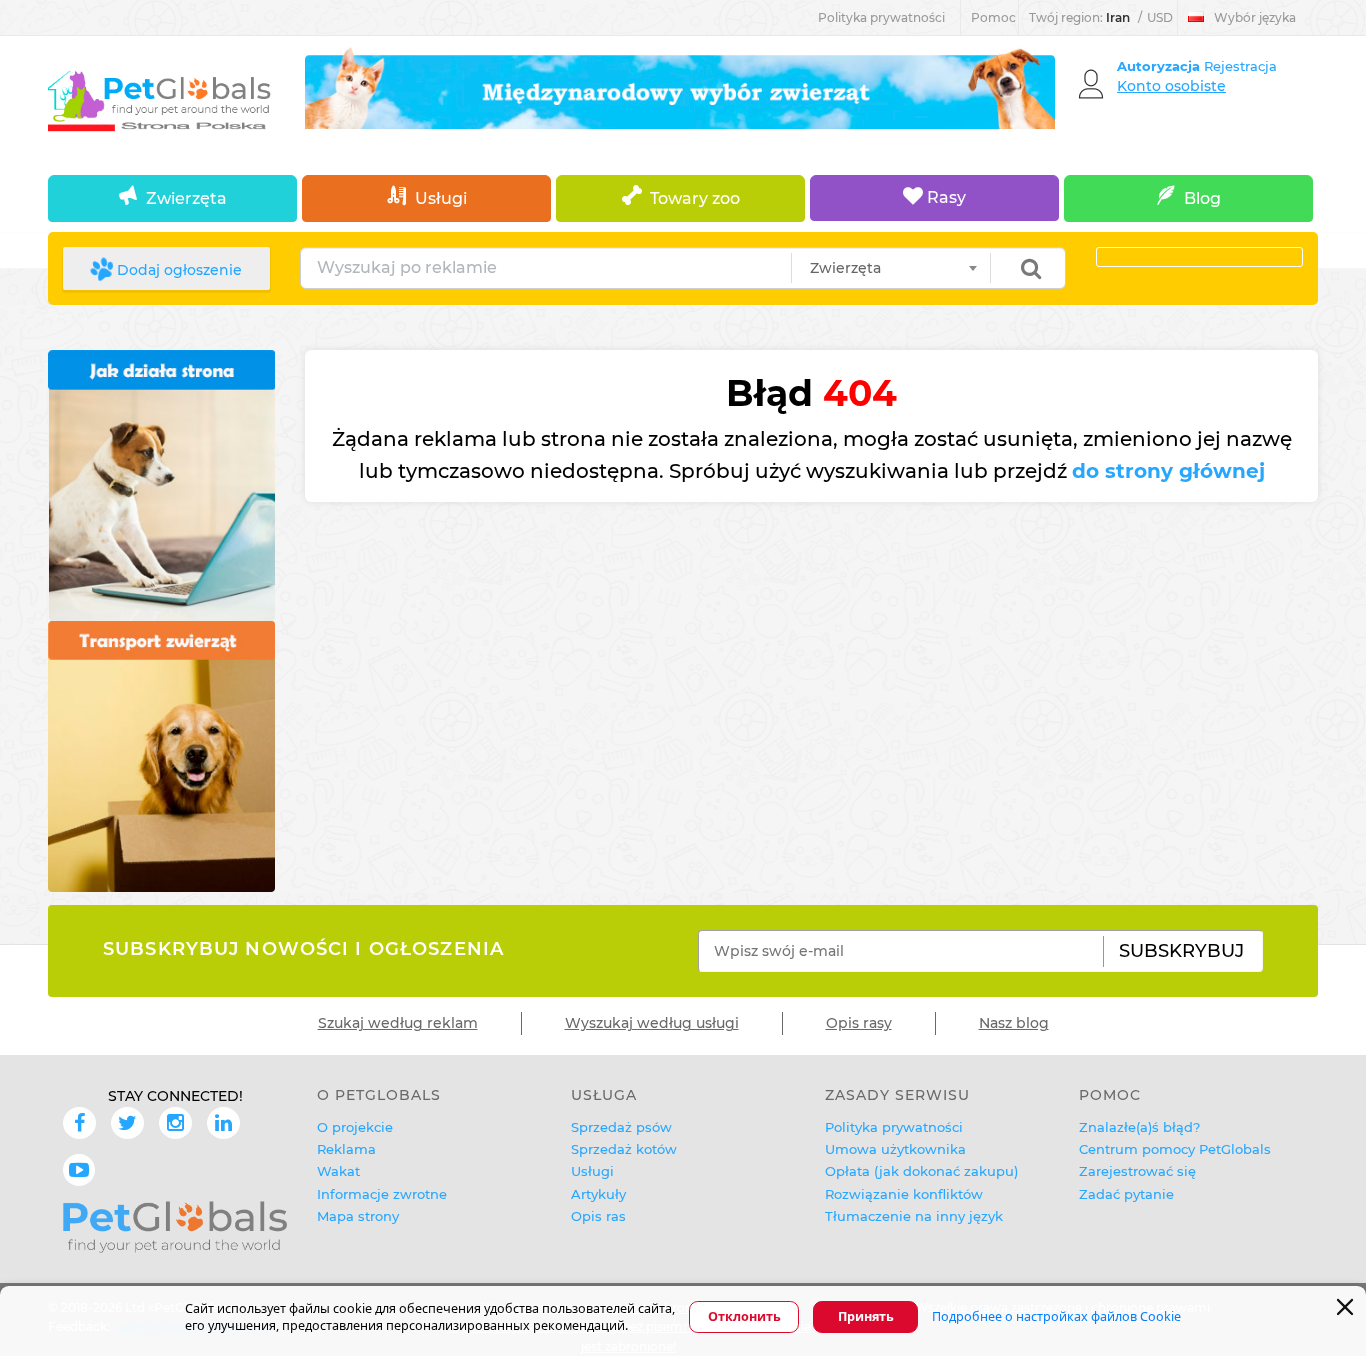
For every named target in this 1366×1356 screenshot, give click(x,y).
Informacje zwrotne (382, 1194)
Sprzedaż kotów (624, 1149)
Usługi (441, 198)
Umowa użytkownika (895, 1149)
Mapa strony (358, 1216)
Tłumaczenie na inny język (914, 1216)
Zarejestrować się (1137, 1171)
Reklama (346, 1149)
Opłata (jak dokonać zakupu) (921, 1171)
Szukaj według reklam (398, 1023)
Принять (866, 1317)
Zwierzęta (186, 198)
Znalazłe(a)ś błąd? (1139, 1127)
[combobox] (891, 268)
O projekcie (355, 1127)
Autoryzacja (1160, 66)
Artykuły (598, 1194)
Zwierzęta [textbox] (845, 268)
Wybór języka (1255, 17)
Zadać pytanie (1126, 1194)
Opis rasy (859, 1023)
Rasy (944, 197)
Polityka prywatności (881, 17)
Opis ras (598, 1216)
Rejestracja (1240, 66)
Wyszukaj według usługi (652, 1023)
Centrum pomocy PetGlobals (1175, 1149)
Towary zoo (695, 198)
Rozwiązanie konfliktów (904, 1194)
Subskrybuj (1181, 951)
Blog (1202, 198)
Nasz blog (1014, 1023)
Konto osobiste (1171, 86)
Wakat (338, 1171)
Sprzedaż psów (621, 1127)
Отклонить (744, 1317)
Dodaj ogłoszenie (177, 270)
